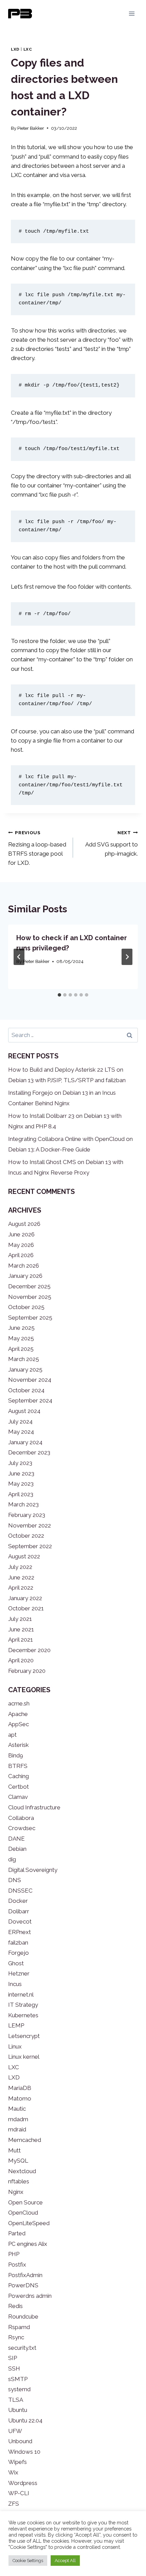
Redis (15, 2306)
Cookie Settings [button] (28, 2561)
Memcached (25, 2140)
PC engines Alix (28, 2244)
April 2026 (21, 1255)
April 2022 (21, 1588)
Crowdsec (22, 1828)
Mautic (17, 2109)
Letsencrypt (24, 2036)
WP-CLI (19, 2493)
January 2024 (25, 1442)
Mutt (14, 2150)
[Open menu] (132, 13)
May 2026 (21, 1245)
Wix (13, 2472)
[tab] (59, 995)
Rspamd (19, 2327)
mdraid (17, 2129)
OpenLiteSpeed (29, 2223)
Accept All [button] (65, 2561)
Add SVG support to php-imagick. (112, 843)
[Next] (127, 957)
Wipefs (17, 2462)
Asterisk (19, 1745)
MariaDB (20, 2088)
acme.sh (19, 1703)
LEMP (16, 2025)
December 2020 (29, 1650)
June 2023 (21, 1473)
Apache (18, 1714)
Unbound (20, 2441)
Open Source (25, 2202)
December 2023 (29, 1452)
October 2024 (26, 1390)
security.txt (22, 2348)
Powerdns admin (30, 2296)
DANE (16, 1839)
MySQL (18, 2161)
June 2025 (21, 1328)
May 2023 (21, 1484)
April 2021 (21, 1640)
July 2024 (20, 1421)
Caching (19, 1776)
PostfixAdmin (25, 2275)
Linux (15, 2046)
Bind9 (16, 1755)
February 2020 (27, 1671)
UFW (15, 2431)
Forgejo (19, 1953)
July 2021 (20, 1619)
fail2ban (18, 1943)
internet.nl (21, 1994)
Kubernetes (23, 2015)
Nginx (16, 2192)
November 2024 (30, 1380)
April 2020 (21, 1660)
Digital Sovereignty (33, 1870)
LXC (28, 49)
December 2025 (29, 1286)
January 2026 (25, 1276)
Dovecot (20, 1921)
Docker (18, 1901)
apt (12, 1735)
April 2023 (21, 1494)
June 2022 (21, 1577)
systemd (19, 2389)
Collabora (21, 1818)
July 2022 (20, 1567)
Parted (17, 2233)
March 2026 (24, 1266)
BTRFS (18, 1766)
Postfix (17, 2265)
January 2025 (25, 1370)
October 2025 (26, 1307)
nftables (19, 2181)
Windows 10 (24, 2452)
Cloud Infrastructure (34, 1807)
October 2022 (26, 1536)
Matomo (20, 2098)
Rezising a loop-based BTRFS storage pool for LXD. (37, 848)
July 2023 (20, 1463)
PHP (14, 2254)
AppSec (19, 1724)
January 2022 (25, 1598)
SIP (13, 2358)
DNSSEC (20, 1891)
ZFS (14, 2504)
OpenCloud (23, 2213)
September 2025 (30, 1318)
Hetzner (19, 1973)
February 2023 (27, 1515)
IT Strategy (23, 2005)
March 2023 (23, 1504)
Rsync (16, 2337)
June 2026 (21, 1234)
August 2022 (24, 1556)
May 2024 (21, 1432)
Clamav (18, 1797)
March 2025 (24, 1359)
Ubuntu (18, 2410)
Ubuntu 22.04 (25, 2420)
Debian (17, 1849)
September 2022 (30, 1546)
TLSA (16, 2400)
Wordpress (23, 2483)
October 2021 (26, 1608)
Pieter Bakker (31, 128)
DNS (15, 1880)
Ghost (16, 1963)
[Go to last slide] (19, 957)
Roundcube (23, 2316)
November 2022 (30, 1525)
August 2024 (24, 1411)
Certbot (19, 1787)
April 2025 (21, 1349)
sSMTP (18, 2379)
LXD (15, 49)
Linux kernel (24, 2057)
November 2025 (30, 1297)
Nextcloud (22, 2171)
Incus (15, 1984)
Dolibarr (19, 1911)
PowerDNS (23, 2285)
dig (12, 1859)
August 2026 (24, 1224)
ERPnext (20, 1932)
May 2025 (21, 1338)
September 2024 (30, 1400)
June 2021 (21, 1629)
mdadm (18, 2119)
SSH (14, 2368)
